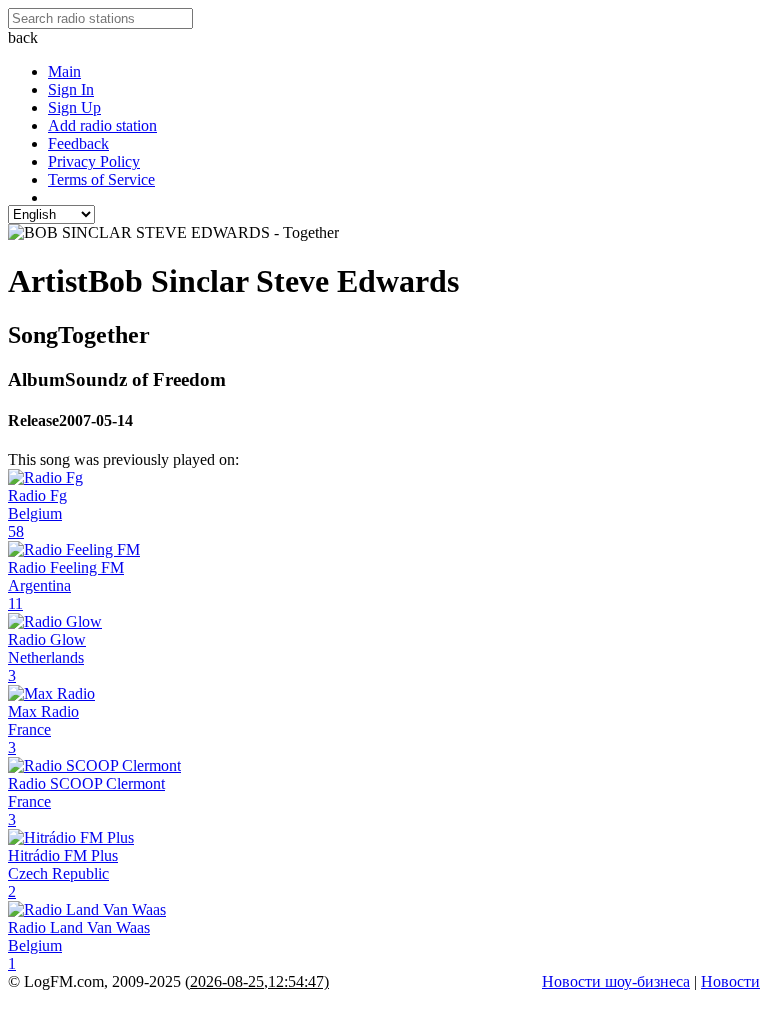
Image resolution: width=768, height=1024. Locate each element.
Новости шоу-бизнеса (616, 981)
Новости (730, 981)
